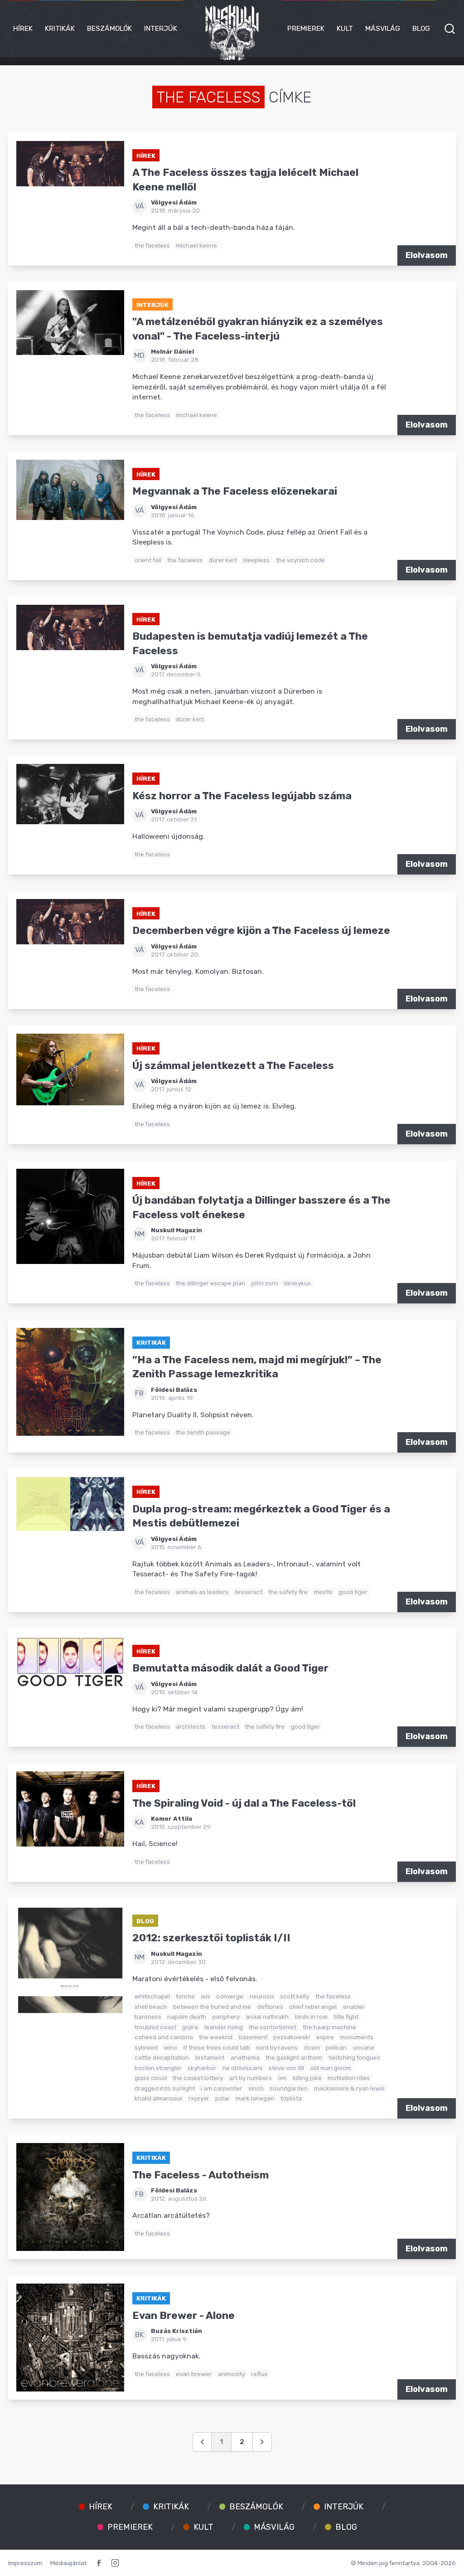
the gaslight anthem (294, 2057)
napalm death (187, 2017)
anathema (245, 2057)
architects (191, 1726)
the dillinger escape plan (210, 1283)
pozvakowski (292, 2037)
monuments (357, 2037)
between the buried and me (212, 2007)
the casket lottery (198, 2078)
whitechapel (152, 1996)
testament (210, 2057)
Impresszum (25, 2563)
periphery (226, 2017)
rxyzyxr (199, 2098)
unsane (364, 2047)
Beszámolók (109, 28)
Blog (421, 28)
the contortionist (273, 2027)
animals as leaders (202, 1592)
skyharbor (202, 2068)
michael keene (196, 245)
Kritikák (60, 28)
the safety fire (288, 1592)
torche (185, 1996)
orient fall (148, 560)
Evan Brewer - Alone (184, 2316)
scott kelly (295, 1996)
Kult (345, 28)
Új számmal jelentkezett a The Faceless (233, 1066)
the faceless (152, 245)
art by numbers (251, 2078)
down (312, 2047)
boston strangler (158, 2068)
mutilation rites (349, 2078)
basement (253, 2037)
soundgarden (289, 2088)
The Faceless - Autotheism (201, 2175)
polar (222, 2098)
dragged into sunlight (165, 2088)
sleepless (256, 560)
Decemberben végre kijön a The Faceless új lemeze (261, 931)
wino (170, 2047)
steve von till (286, 2068)
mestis (323, 1592)
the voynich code (300, 560)
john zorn (265, 1283)
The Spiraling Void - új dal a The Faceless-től (244, 1803)
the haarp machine (329, 2027)
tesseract (249, 1592)
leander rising (224, 2027)
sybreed (146, 2047)
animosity (232, 2374)
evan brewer (194, 2374)
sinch (256, 2088)
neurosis (262, 1996)
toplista (291, 2098)
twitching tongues (354, 2057)
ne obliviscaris (243, 2068)
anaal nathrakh (267, 2017)
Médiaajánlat (68, 2563)
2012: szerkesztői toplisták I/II (211, 1938)
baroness (148, 2017)
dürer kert (223, 560)
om (282, 2078)
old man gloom (331, 2068)
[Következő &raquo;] (262, 2442)
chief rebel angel (313, 2007)
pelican (336, 2047)
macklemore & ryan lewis (349, 2088)
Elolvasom (427, 255)
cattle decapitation (162, 2057)
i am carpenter (221, 2088)
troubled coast (155, 2027)
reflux (259, 2374)
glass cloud (151, 2078)
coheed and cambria (164, 2037)
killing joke (307, 2078)
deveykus (297, 1283)
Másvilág (383, 28)
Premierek (306, 28)
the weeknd (216, 2037)
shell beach (151, 2007)
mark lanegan (255, 2098)
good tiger (353, 1592)
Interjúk (161, 28)
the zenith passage (203, 1432)
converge (230, 1996)
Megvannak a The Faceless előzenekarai (235, 491)
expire (325, 2037)
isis (206, 1996)
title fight (346, 2017)
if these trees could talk (217, 2047)
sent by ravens (277, 2047)
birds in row (311, 2017)
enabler (354, 2007)
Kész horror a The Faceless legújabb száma (242, 796)
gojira (190, 2027)
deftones (270, 2007)
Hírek (23, 28)
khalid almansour (159, 2098)
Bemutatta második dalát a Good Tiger (230, 1668)
